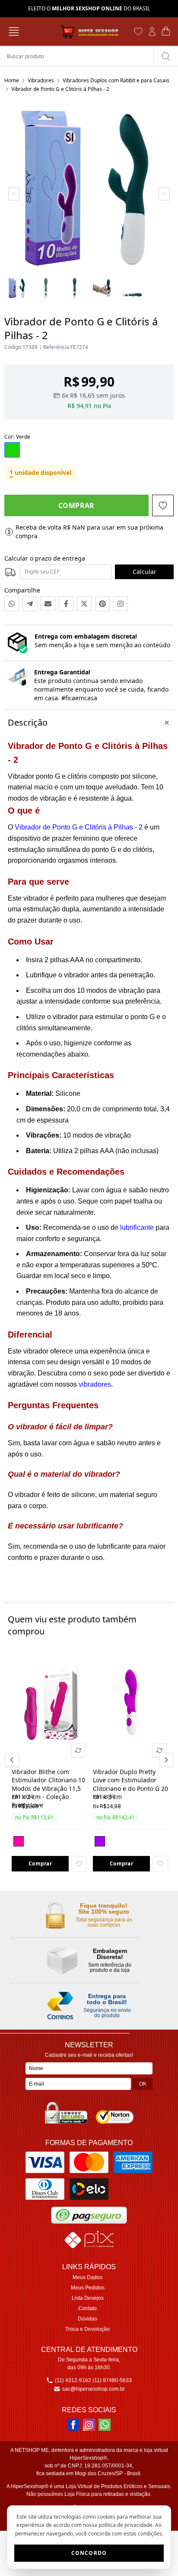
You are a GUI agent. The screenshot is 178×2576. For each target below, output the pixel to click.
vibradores (95, 1384)
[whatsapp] (105, 2425)
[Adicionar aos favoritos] (79, 1864)
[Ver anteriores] (13, 1760)
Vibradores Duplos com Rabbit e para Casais (116, 80)
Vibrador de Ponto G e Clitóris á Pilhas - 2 (60, 89)
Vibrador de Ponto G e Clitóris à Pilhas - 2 (79, 827)
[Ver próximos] (165, 1760)
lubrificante (137, 1227)
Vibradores (41, 80)
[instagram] (89, 2425)
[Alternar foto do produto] (78, 1750)
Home (12, 80)
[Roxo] (100, 1841)
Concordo (89, 2553)
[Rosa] (19, 1841)
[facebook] (73, 2425)
